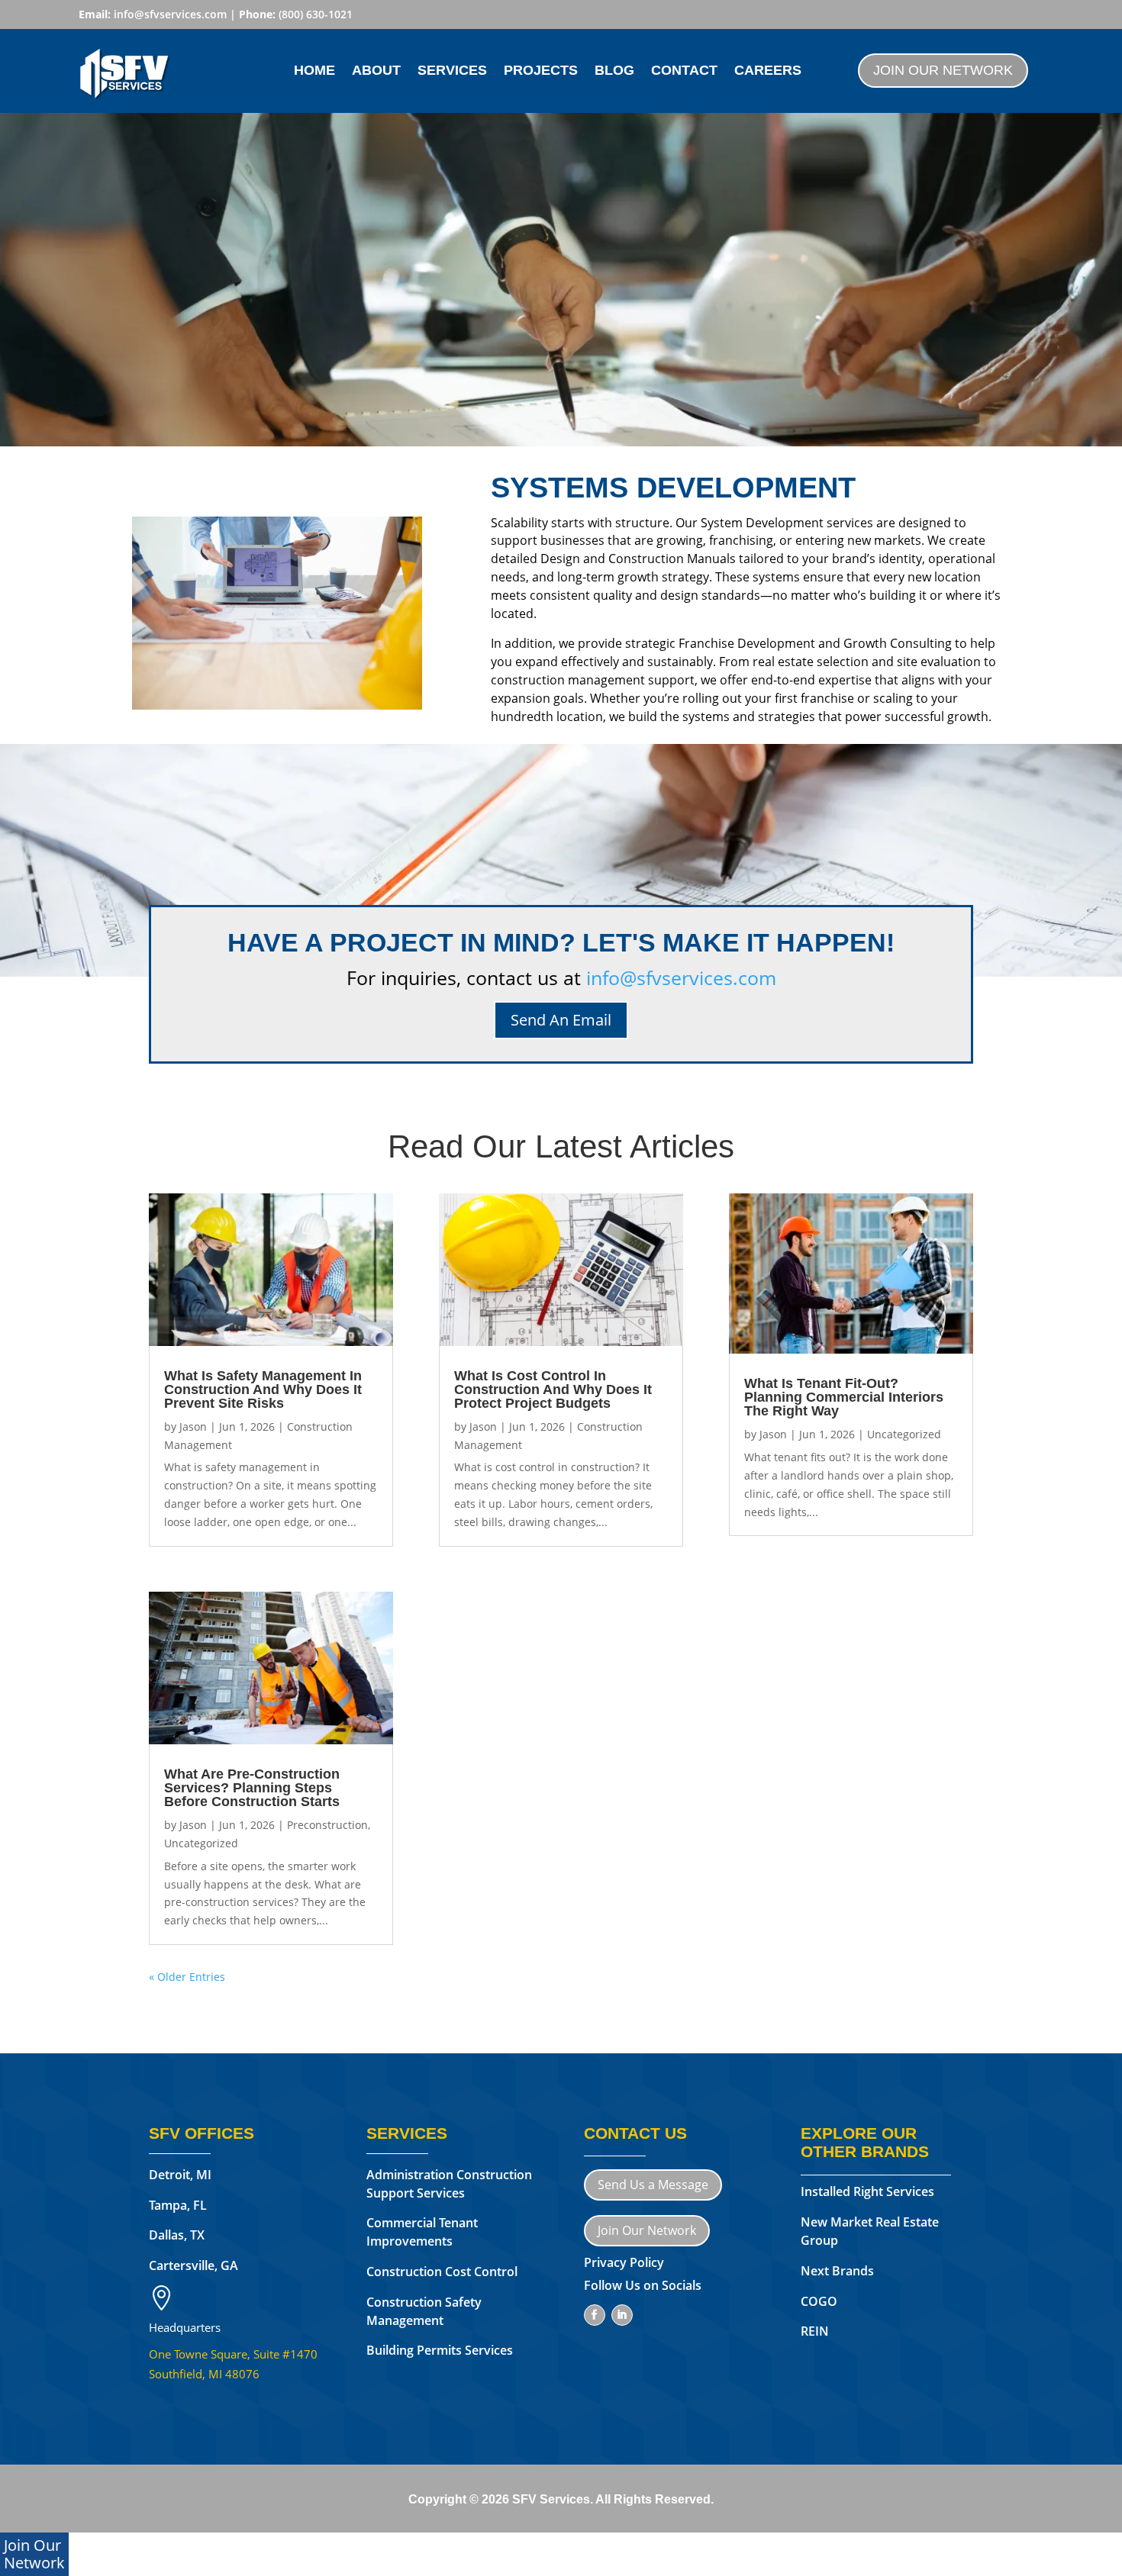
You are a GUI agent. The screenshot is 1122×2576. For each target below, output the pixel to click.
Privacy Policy (624, 2262)
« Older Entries (187, 1977)
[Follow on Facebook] (595, 2315)
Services (452, 71)
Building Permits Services (440, 2350)
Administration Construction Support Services (449, 2184)
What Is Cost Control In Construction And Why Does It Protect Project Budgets (553, 1389)
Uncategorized (201, 1843)
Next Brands (839, 2271)
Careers (768, 71)
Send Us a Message (653, 2185)
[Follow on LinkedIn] (622, 2315)
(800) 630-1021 (316, 14)
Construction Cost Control (442, 2272)
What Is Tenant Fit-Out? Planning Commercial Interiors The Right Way (844, 1397)
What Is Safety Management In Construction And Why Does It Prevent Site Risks (263, 1389)
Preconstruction (327, 1825)
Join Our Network (943, 70)
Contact (684, 71)
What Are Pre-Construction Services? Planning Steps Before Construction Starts (252, 1788)
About (376, 71)
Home (314, 71)
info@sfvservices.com (170, 14)
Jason (193, 1426)
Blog (614, 71)
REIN (815, 2331)
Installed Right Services (867, 2191)
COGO (819, 2301)
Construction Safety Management (424, 2311)
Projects (541, 71)
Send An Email (561, 1020)
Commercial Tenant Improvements (422, 2232)
